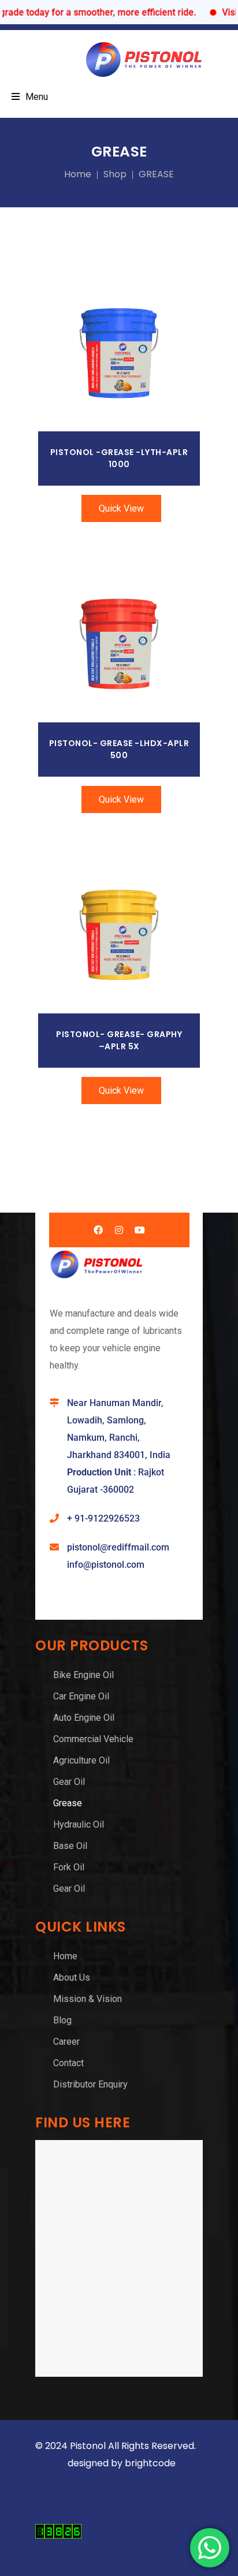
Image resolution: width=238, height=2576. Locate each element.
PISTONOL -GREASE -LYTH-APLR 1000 (119, 458)
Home (78, 174)
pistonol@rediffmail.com (118, 1547)
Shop (115, 174)
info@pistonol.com (106, 1565)
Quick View (121, 508)
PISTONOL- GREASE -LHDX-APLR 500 (119, 749)
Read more (119, 354)
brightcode (151, 2463)
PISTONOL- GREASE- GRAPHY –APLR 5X (119, 1040)
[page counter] (58, 2535)
